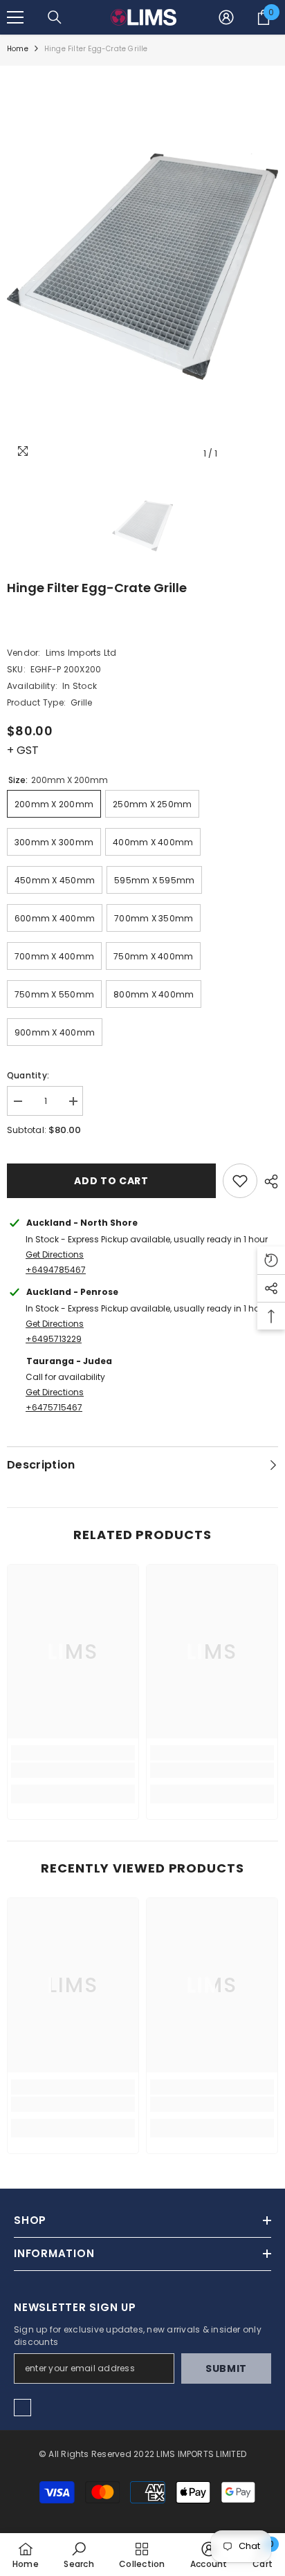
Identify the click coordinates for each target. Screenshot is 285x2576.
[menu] (15, 17)
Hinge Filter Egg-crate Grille (97, 588)
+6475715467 (54, 1407)
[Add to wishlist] (240, 1181)
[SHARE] (268, 1181)
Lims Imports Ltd (81, 653)
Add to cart (111, 1181)
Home (18, 49)
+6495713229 (54, 1339)
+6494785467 (56, 1270)
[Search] (55, 17)
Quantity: (28, 1075)
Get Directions (55, 1254)
